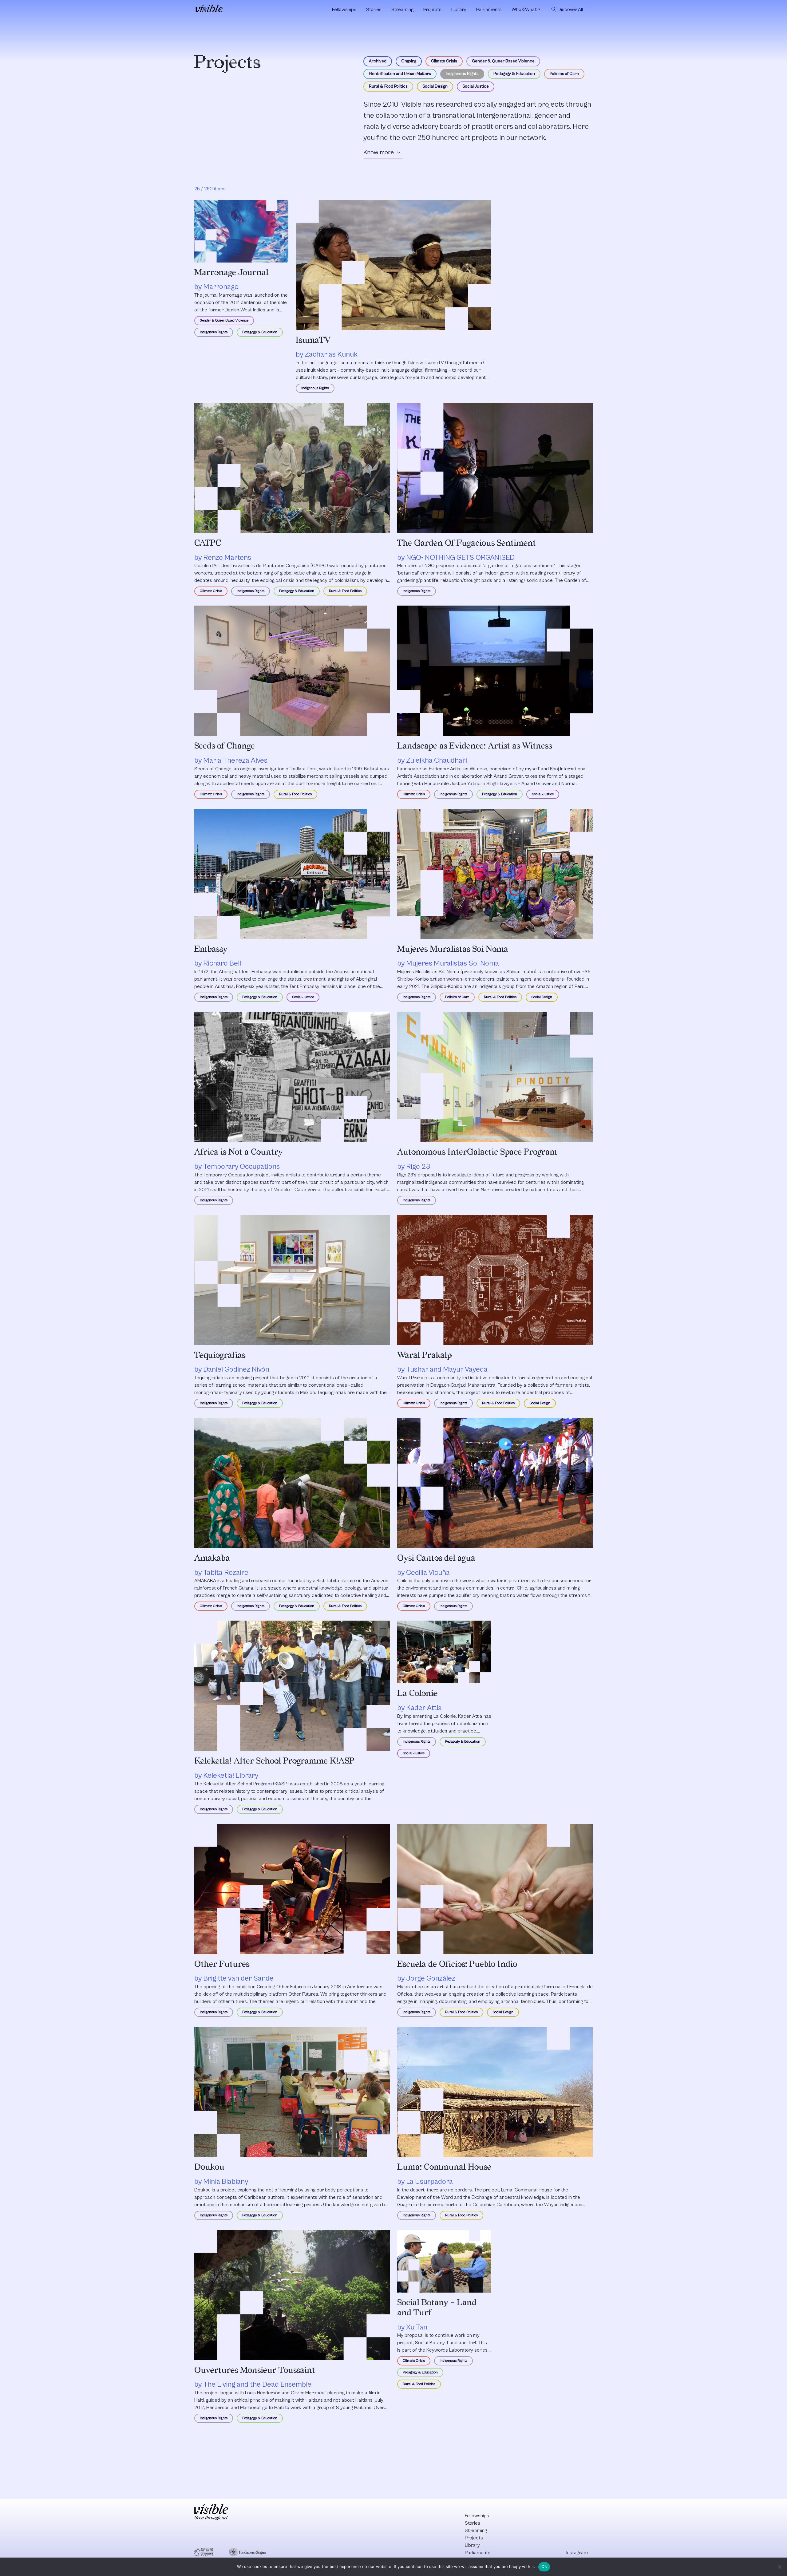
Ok (544, 2566)
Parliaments (489, 10)
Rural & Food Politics (388, 86)
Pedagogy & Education (514, 74)
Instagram (577, 2553)
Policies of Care (564, 74)
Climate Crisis (444, 61)
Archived (378, 61)
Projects (432, 10)
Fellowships (344, 10)
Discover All (567, 10)
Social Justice (476, 86)
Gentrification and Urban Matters (400, 74)
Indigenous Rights (462, 74)
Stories (374, 10)
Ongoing (409, 61)
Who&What (524, 10)
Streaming (402, 10)
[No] (779, 2567)
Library (459, 10)
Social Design (435, 86)
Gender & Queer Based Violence (503, 61)
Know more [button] (383, 153)
